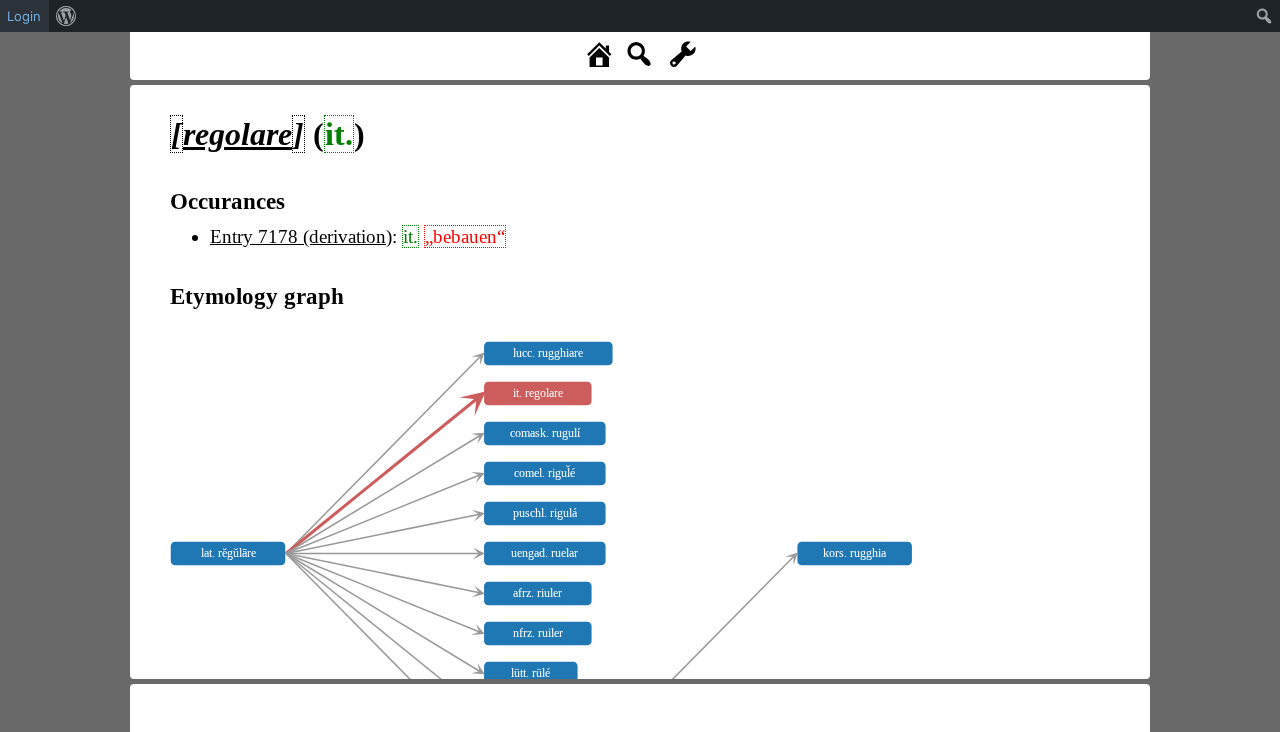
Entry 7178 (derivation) (301, 236)
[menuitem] (66, 16)
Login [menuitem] (24, 16)
